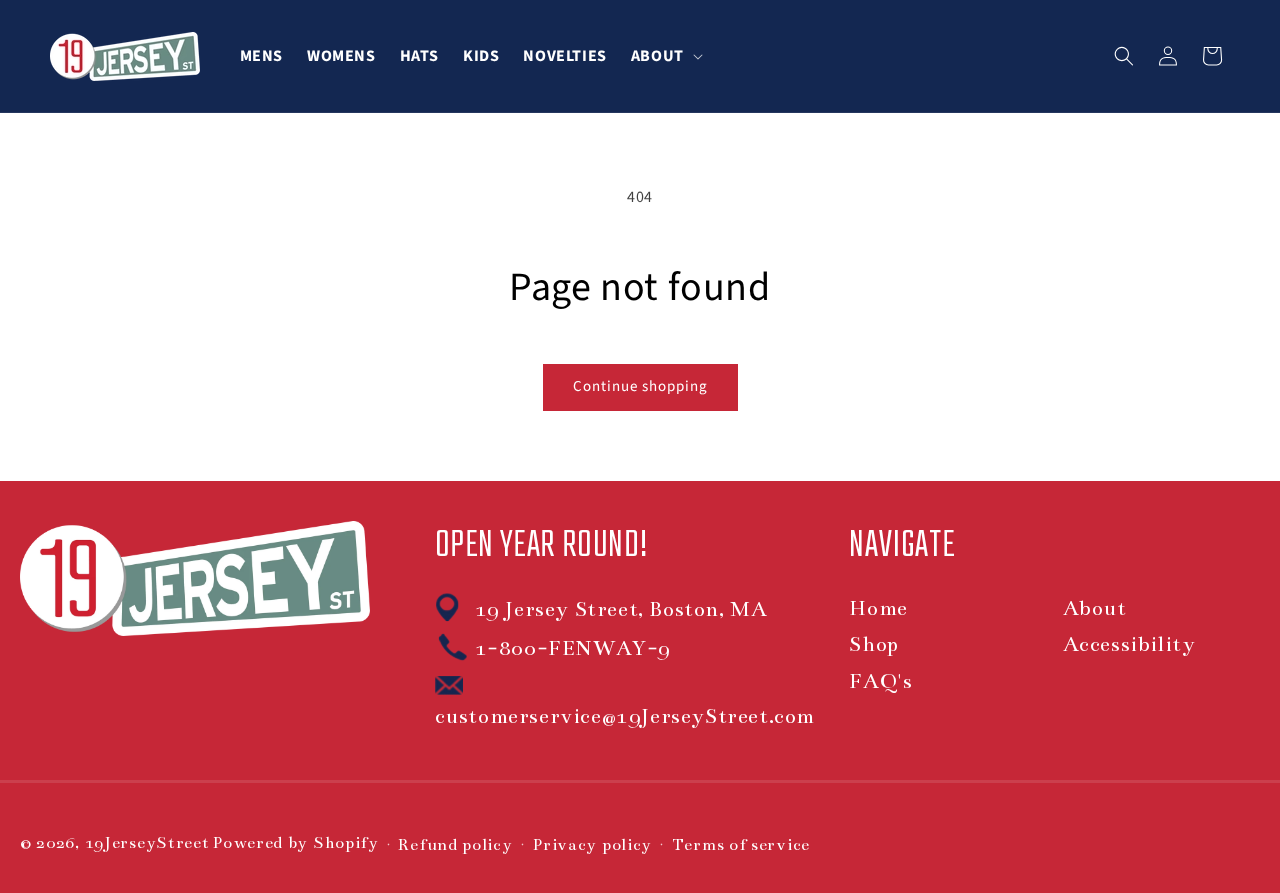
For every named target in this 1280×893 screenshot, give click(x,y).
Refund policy (455, 845)
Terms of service (741, 845)
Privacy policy (592, 845)
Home (878, 608)
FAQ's (880, 681)
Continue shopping (640, 386)
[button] (665, 56)
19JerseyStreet (147, 843)
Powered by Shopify (295, 843)
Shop (873, 644)
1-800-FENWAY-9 (573, 648)
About (1095, 608)
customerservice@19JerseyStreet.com (625, 716)
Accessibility (1129, 644)
